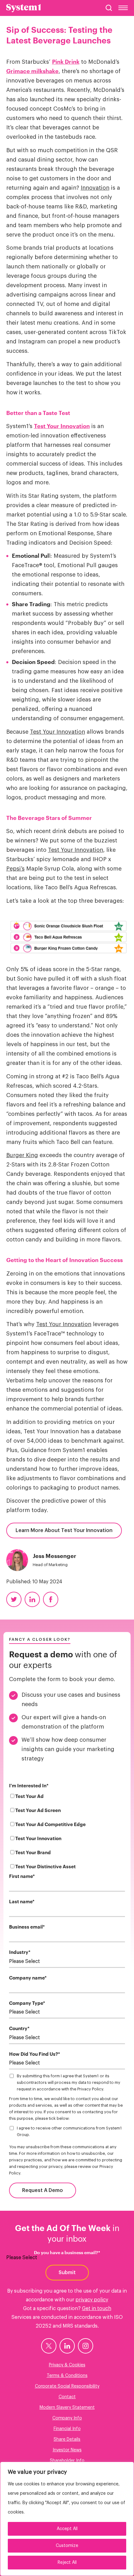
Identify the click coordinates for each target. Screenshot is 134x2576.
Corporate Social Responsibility (67, 2386)
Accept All (67, 2529)
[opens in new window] (49, 2346)
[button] (109, 8)
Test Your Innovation (62, 426)
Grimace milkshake (32, 71)
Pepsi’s (15, 869)
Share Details (67, 2439)
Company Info (67, 2418)
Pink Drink (66, 62)
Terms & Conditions (67, 2376)
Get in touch (97, 2309)
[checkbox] (67, 1833)
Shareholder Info (67, 2461)
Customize (67, 2546)
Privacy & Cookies (67, 2365)
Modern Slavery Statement (67, 2408)
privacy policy (92, 2300)
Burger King (22, 1155)
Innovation (95, 188)
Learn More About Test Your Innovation (64, 1530)
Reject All (67, 2563)
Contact (67, 2397)
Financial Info (67, 2429)
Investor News (67, 2450)
